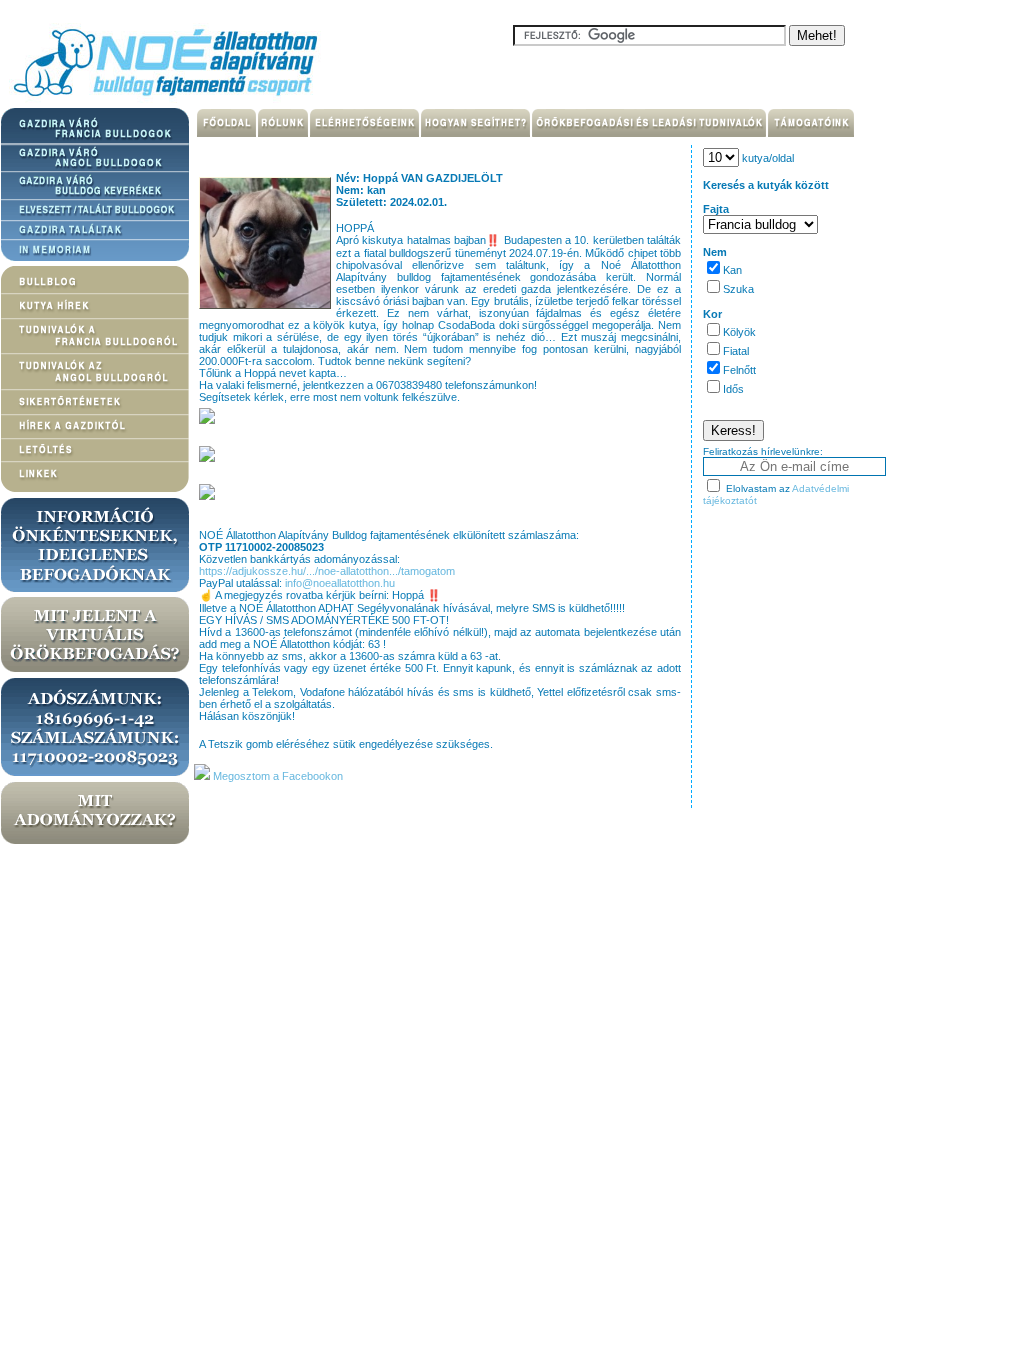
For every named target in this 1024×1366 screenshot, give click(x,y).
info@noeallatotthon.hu (340, 583)
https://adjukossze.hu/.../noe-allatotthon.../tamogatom (327, 571)
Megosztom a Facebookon (276, 776)
